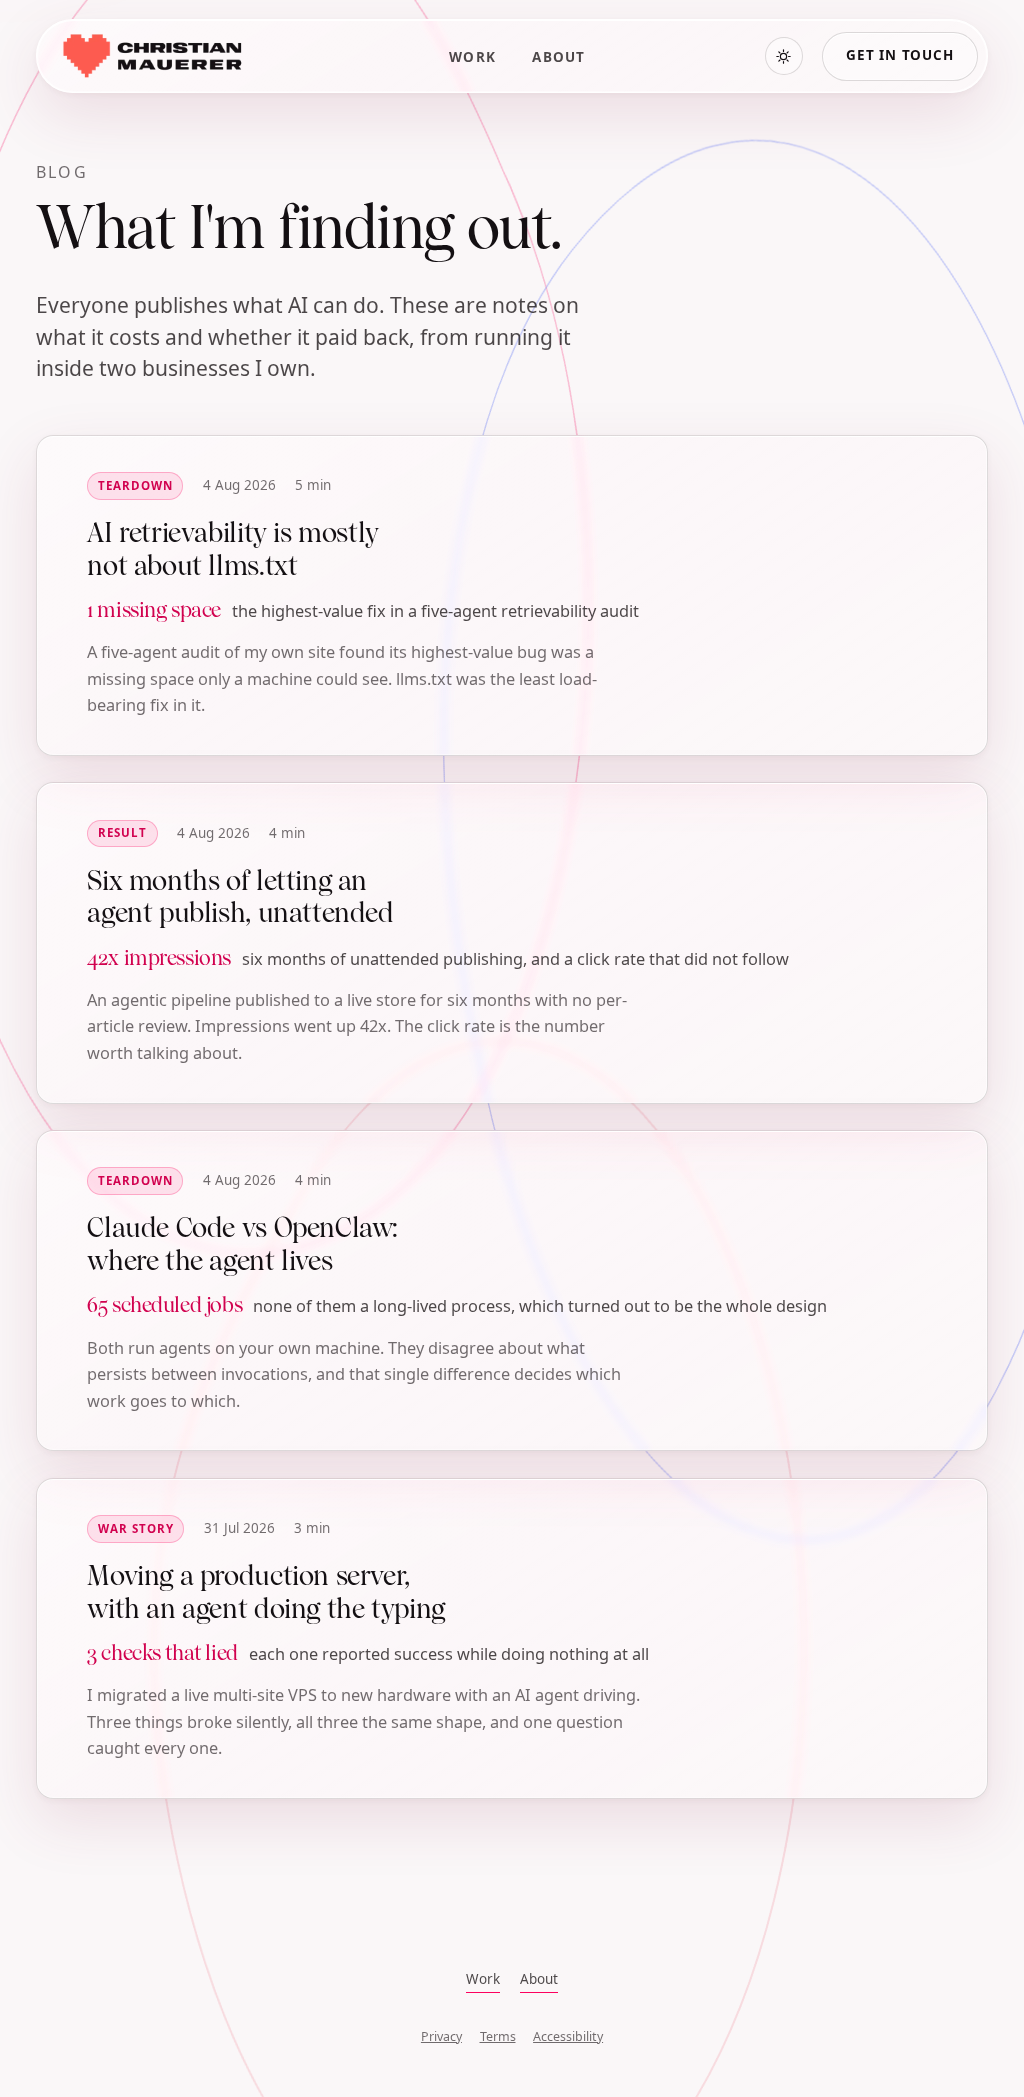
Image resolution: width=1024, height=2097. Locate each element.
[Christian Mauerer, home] (151, 56)
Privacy (441, 2036)
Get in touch (900, 55)
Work (472, 57)
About (558, 57)
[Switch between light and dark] (784, 56)
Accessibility (568, 2036)
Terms (498, 2036)
